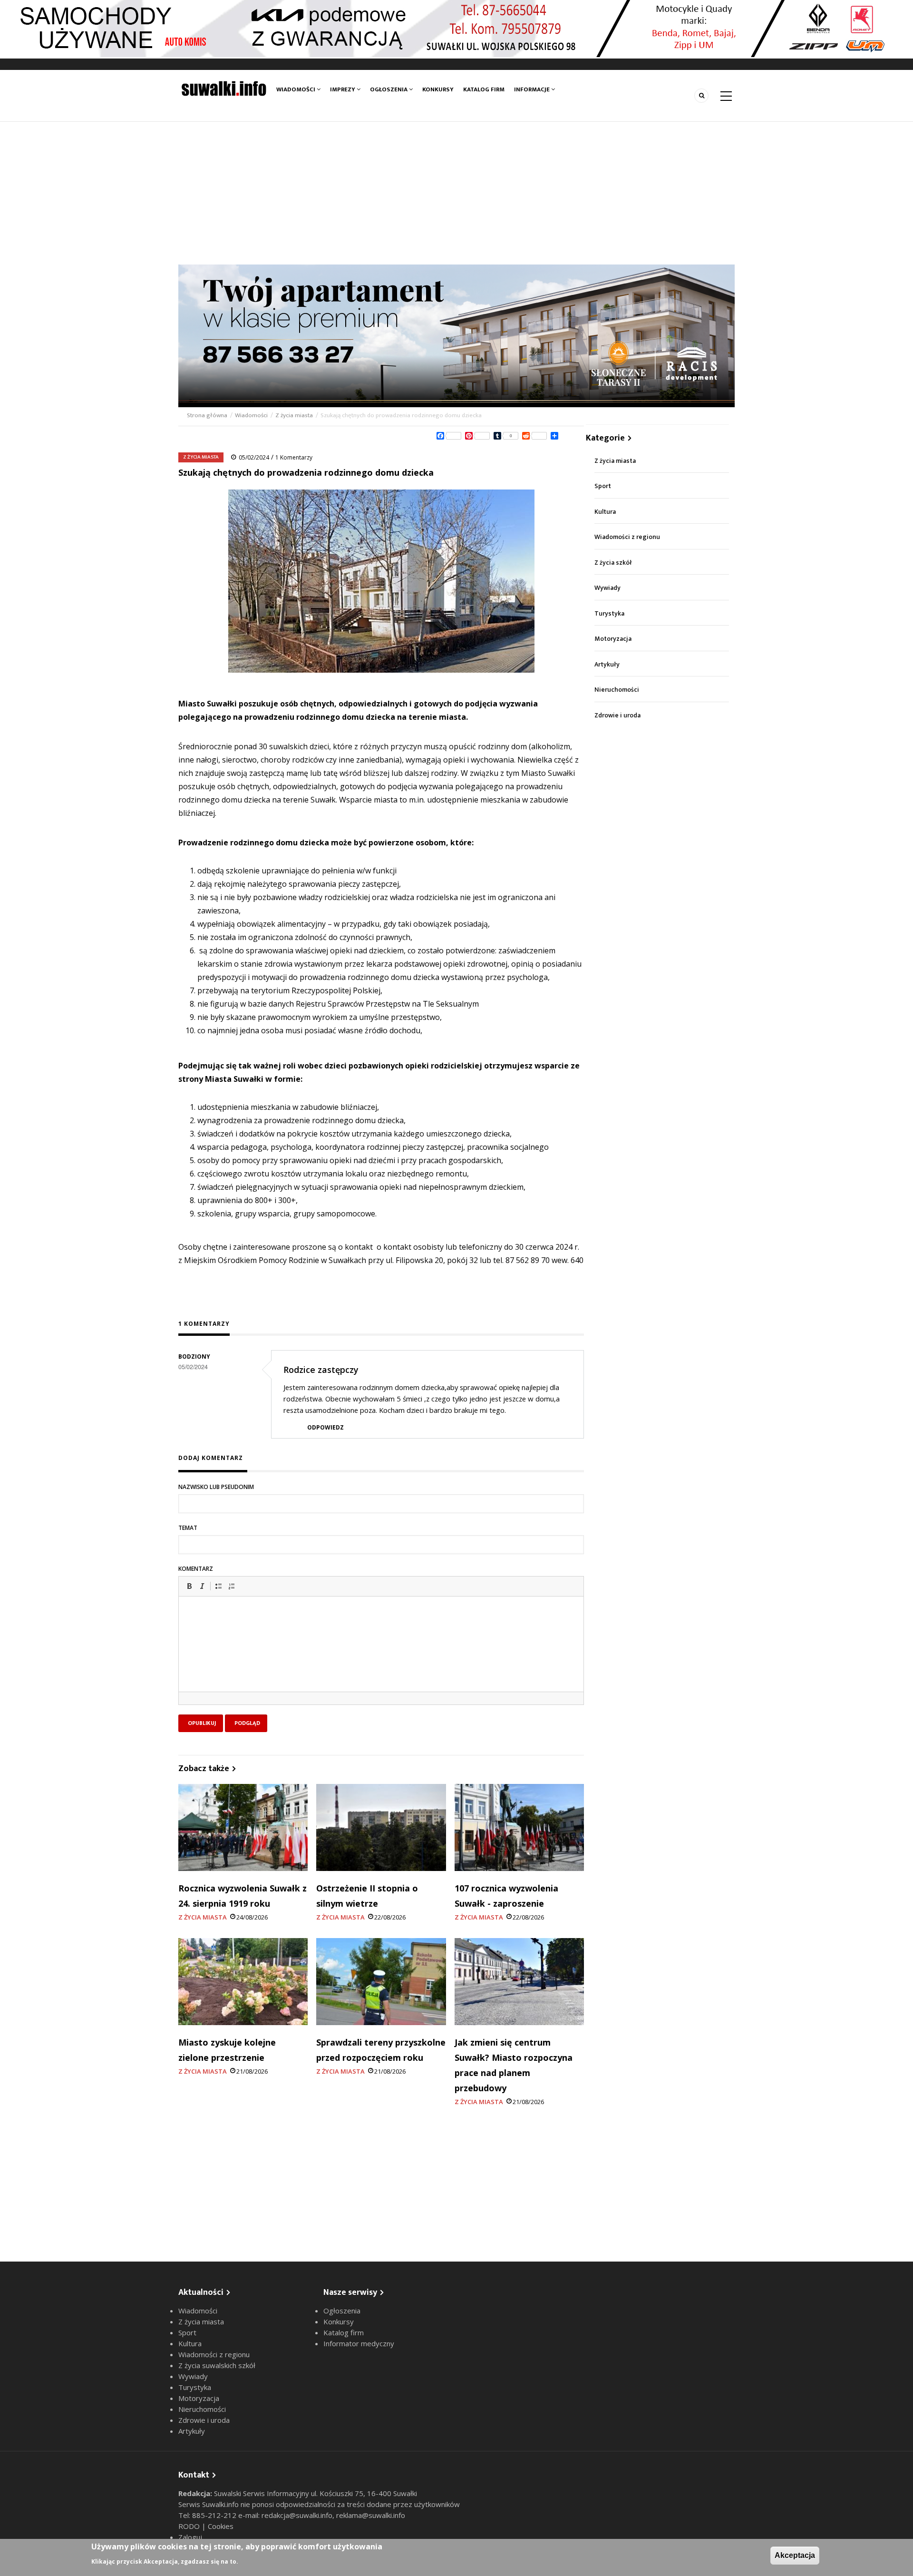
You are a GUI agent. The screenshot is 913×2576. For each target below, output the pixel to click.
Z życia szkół (613, 563)
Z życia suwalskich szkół (217, 2365)
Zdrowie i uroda (617, 715)
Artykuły (607, 664)
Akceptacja (795, 2555)
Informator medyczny (359, 2343)
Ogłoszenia (389, 89)
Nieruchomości (617, 690)
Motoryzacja (613, 639)
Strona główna (208, 415)
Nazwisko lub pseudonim (216, 1487)
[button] (189, 1586)
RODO (190, 2526)
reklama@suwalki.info (371, 2515)
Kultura (605, 512)
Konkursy (438, 89)
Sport (603, 486)
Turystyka (609, 613)
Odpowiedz (325, 1427)
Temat (188, 1528)
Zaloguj (190, 2537)
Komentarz (196, 1569)
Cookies (221, 2526)
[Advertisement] (456, 193)
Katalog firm (484, 89)
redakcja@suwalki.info (297, 2515)
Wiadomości (296, 89)
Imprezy (343, 89)
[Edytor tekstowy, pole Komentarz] (381, 1656)
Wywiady (607, 588)
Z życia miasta (294, 415)
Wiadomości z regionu (627, 537)
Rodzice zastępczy (321, 1370)
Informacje (533, 89)
